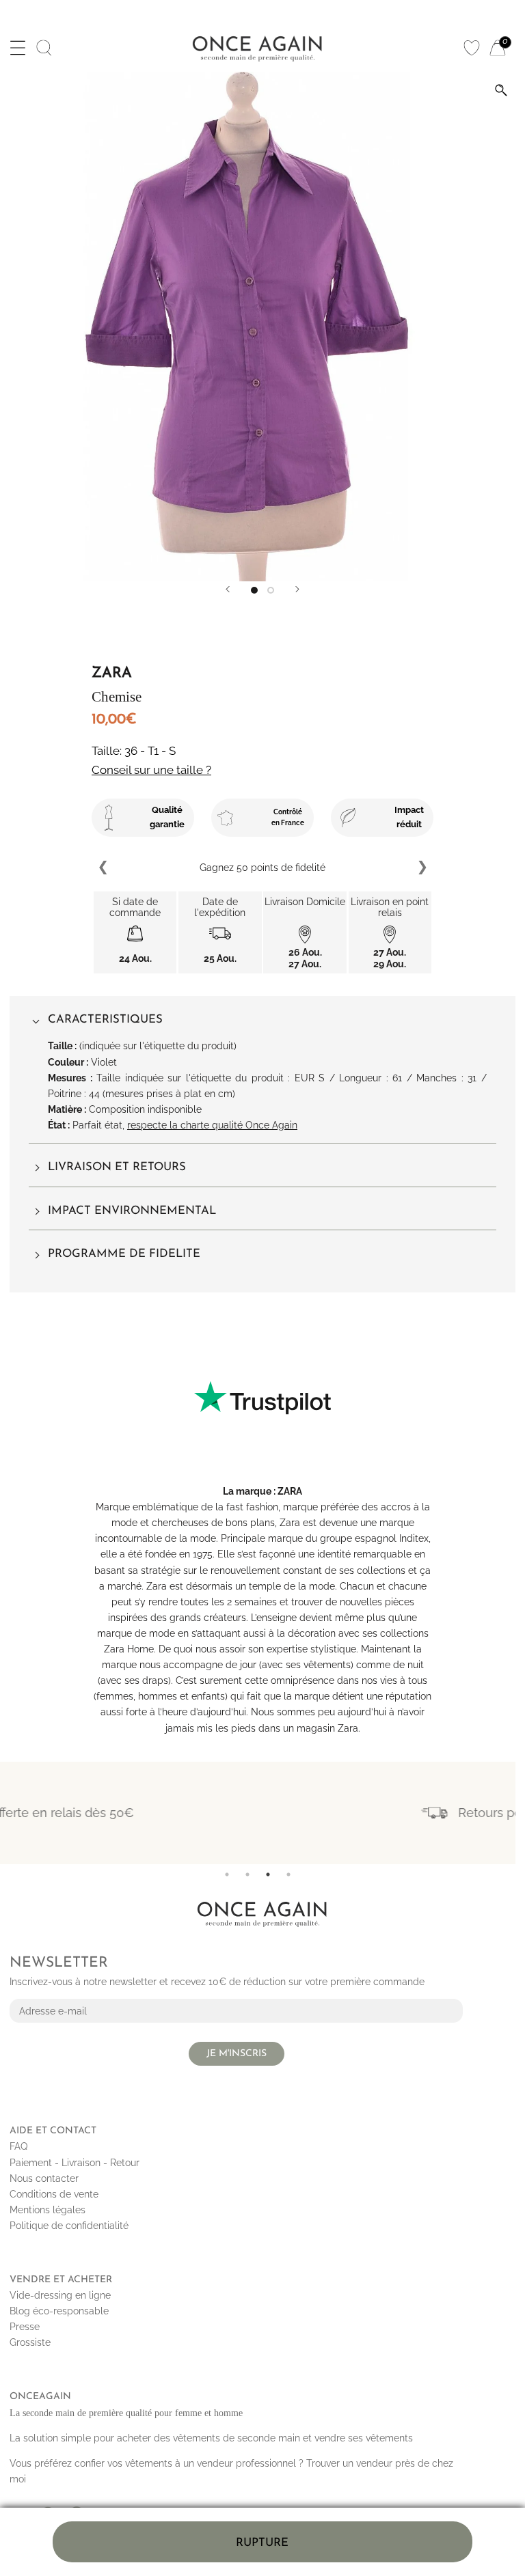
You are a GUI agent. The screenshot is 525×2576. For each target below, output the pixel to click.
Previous (104, 868)
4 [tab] (288, 1874)
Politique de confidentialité (69, 2226)
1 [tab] (227, 1874)
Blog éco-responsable (59, 2311)
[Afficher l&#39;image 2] (271, 590)
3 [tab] (268, 1874)
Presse (25, 2327)
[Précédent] (228, 589)
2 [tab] (247, 1874)
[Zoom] (501, 90)
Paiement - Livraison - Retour (75, 2163)
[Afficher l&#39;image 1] (254, 590)
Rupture (262, 2543)
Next (422, 868)
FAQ (18, 2146)
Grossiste (30, 2342)
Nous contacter (44, 2178)
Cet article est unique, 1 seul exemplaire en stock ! (263, 867)
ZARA (290, 1491)
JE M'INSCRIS (237, 2054)
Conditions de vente (54, 2194)
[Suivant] (297, 589)
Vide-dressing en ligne (60, 2295)
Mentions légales (48, 2210)
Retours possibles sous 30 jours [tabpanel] (282, 1813)
